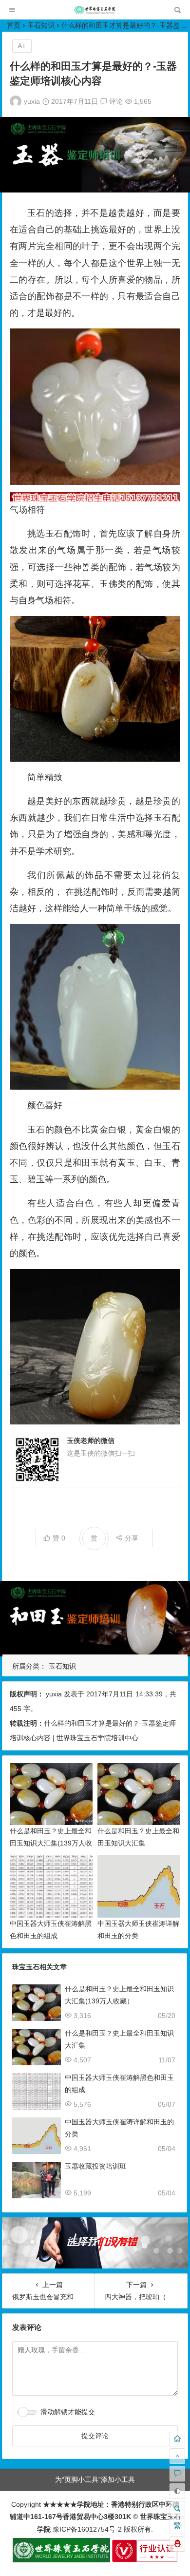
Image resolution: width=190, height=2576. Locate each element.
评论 (115, 101)
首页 (14, 25)
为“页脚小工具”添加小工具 (95, 2480)
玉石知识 (41, 25)
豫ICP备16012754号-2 (86, 2529)
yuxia (32, 101)
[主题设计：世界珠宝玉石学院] (61, 2560)
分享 (132, 1538)
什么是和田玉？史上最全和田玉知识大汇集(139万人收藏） (51, 1843)
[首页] (177, 2439)
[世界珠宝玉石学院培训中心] (95, 12)
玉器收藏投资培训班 (95, 2166)
